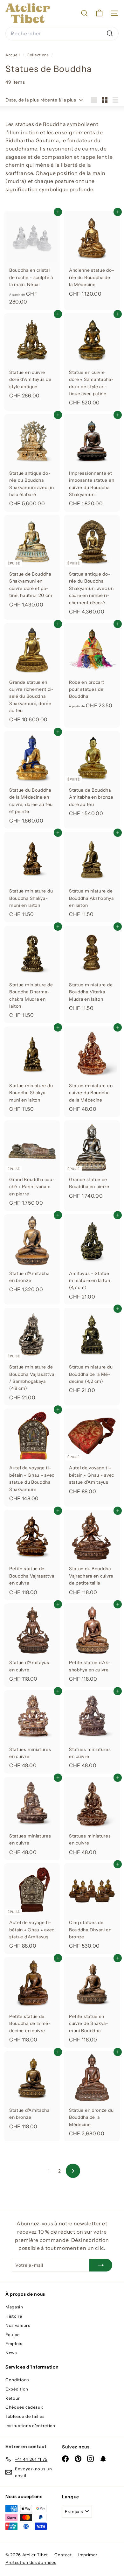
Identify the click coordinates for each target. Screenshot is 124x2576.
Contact (63, 2555)
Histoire (14, 2316)
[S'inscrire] (101, 2265)
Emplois (14, 2343)
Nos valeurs (18, 2325)
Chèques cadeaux (24, 2407)
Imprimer (88, 2555)
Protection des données (31, 2562)
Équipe (13, 2334)
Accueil (13, 55)
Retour (13, 2398)
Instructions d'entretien (30, 2425)
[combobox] (62, 34)
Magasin (14, 2307)
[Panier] (99, 13)
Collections (38, 55)
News (11, 2353)
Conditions (17, 2380)
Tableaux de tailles (25, 2416)
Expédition (17, 2389)
